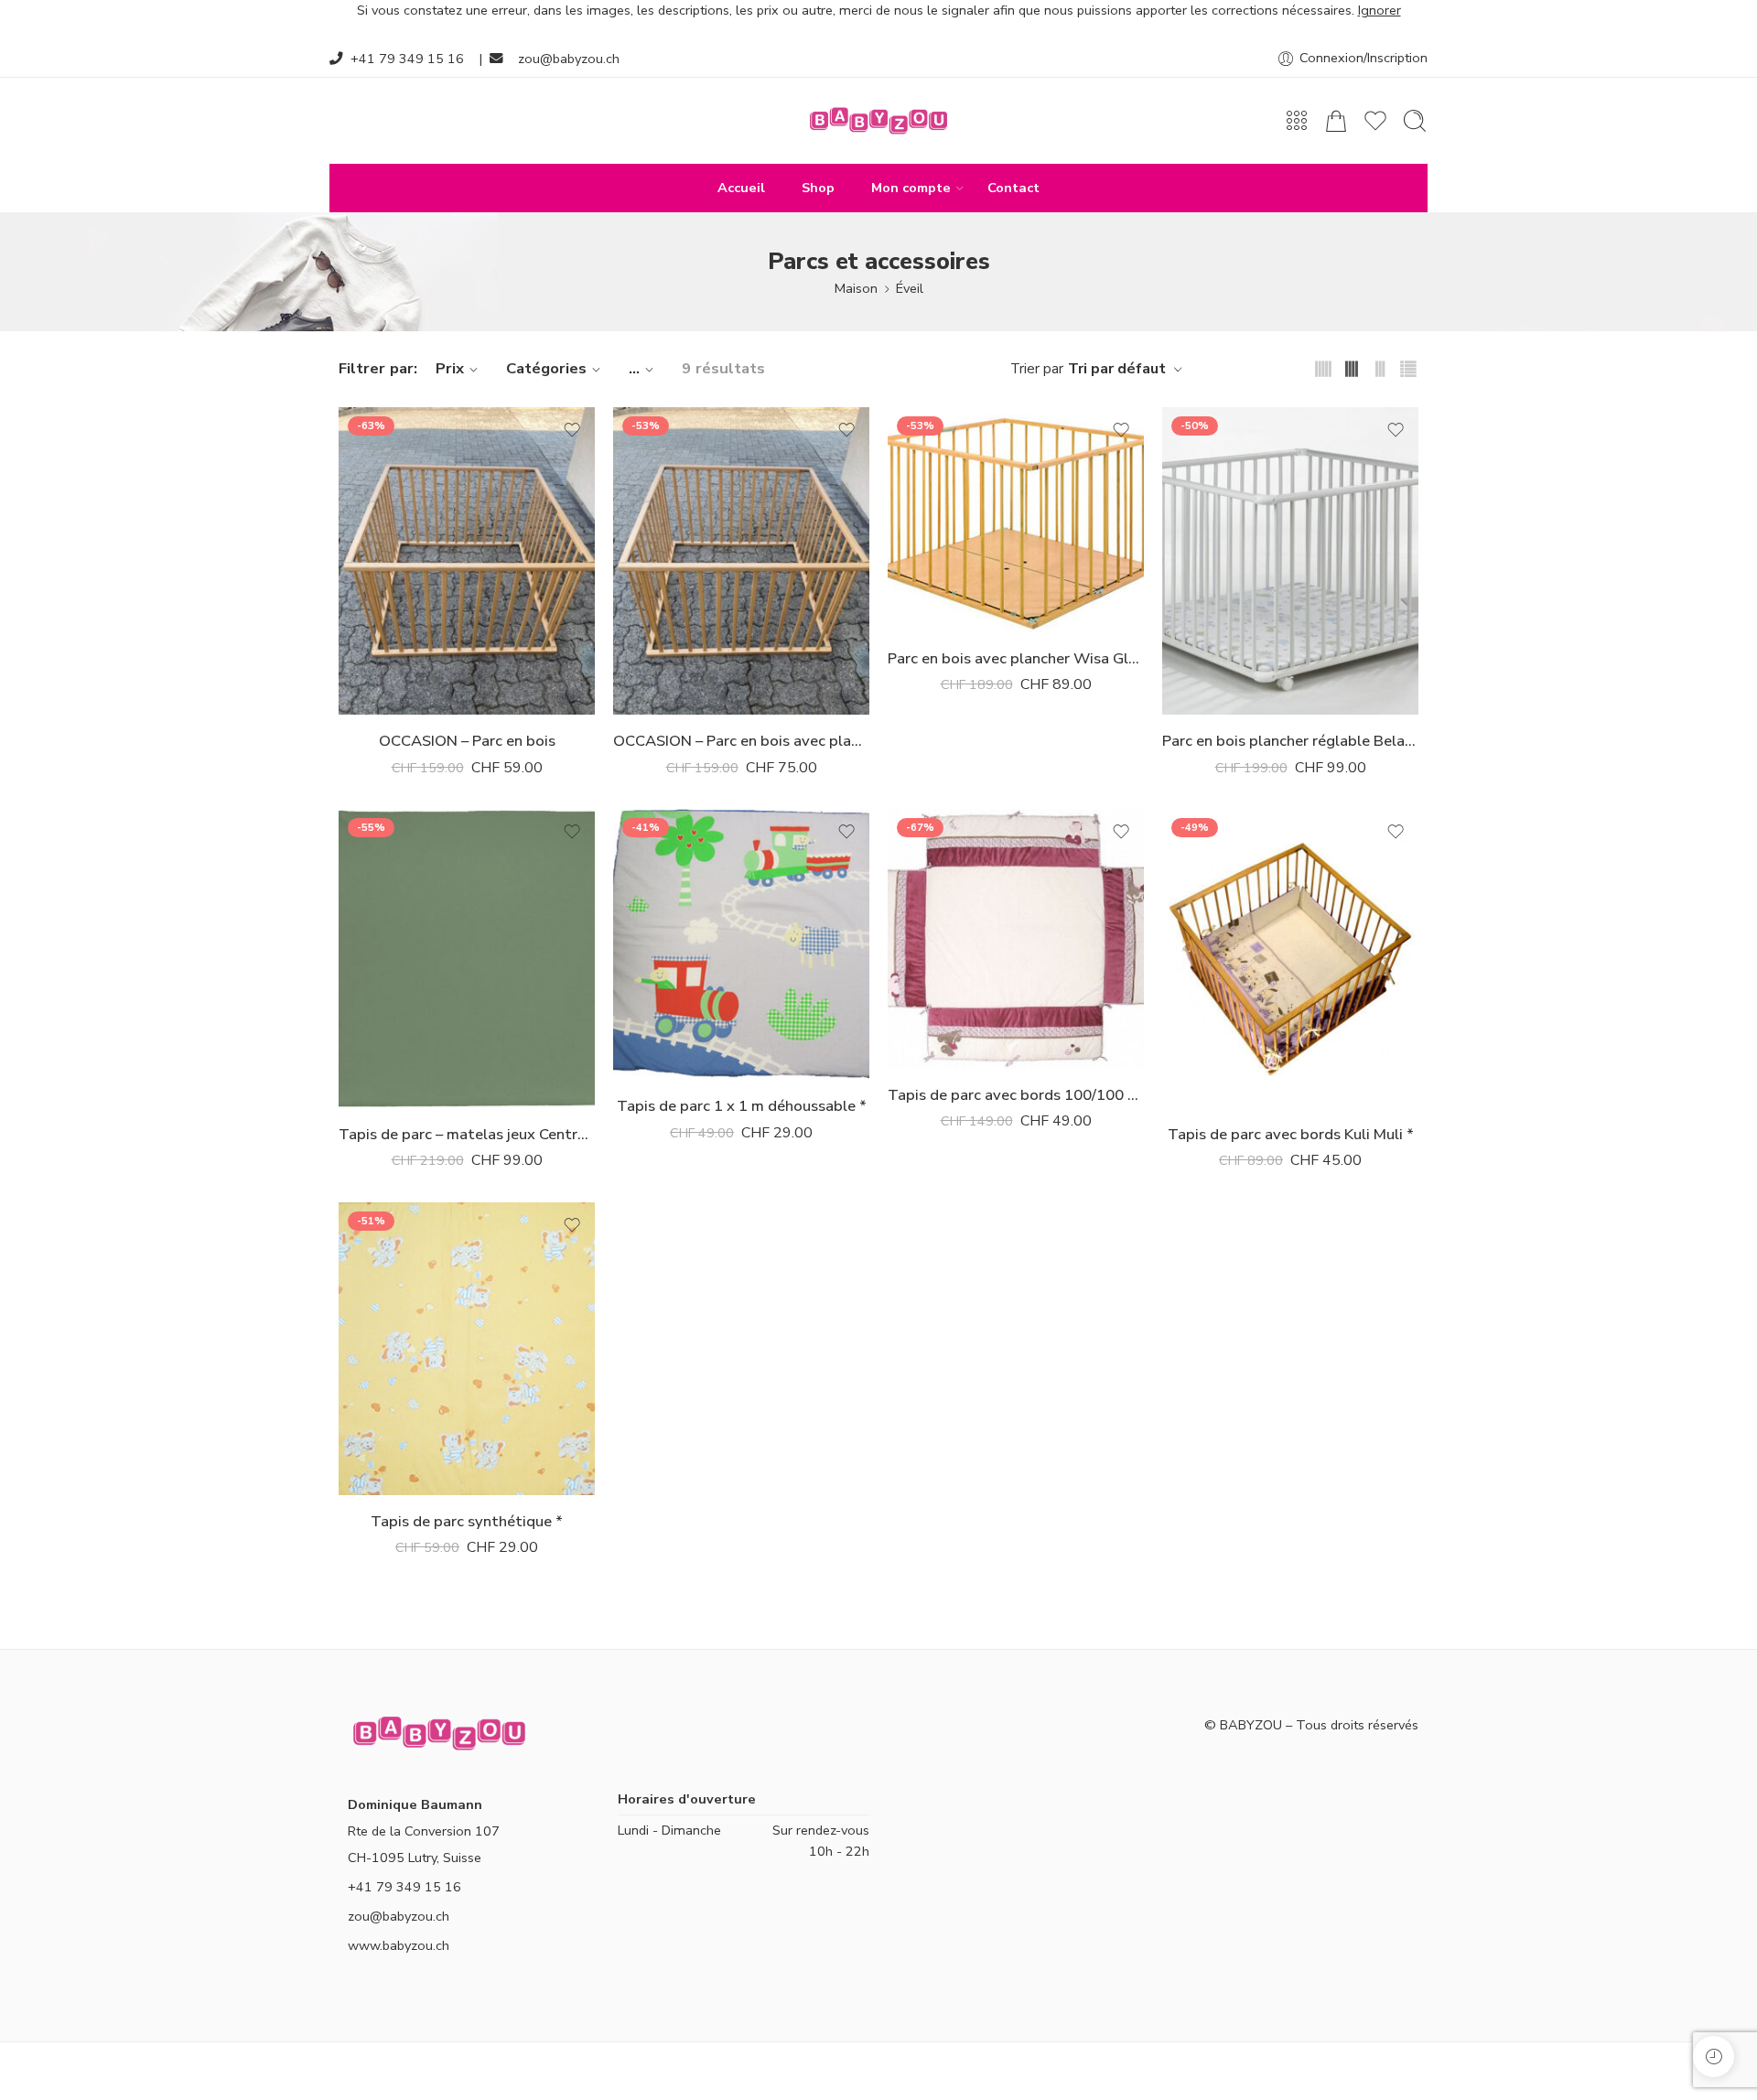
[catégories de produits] (1297, 121)
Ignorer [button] (1380, 10)
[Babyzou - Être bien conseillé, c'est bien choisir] (878, 121)
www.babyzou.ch (399, 1945)
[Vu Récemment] (1714, 2057)
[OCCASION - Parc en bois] (467, 561)
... (634, 368)
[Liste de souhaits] (572, 430)
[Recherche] (1415, 121)
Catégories (546, 368)
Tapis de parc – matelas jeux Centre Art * (467, 1134)
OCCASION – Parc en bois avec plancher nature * (741, 741)
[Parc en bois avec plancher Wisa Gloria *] (1016, 519)
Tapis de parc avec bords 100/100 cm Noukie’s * (1016, 1095)
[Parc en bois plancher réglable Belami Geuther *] (1290, 561)
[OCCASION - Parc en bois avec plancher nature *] (741, 561)
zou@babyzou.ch (569, 59)
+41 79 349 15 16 (407, 59)
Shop (818, 188)
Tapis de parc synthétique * (467, 1521)
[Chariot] (1336, 121)
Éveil (910, 288)
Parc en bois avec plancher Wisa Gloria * (1016, 658)
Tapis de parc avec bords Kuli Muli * (1291, 1134)
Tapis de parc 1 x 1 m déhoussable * (742, 1106)
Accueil (741, 188)
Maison (856, 288)
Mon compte (911, 188)
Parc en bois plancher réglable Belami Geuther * (1290, 741)
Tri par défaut (1117, 369)
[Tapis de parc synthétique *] (467, 1349)
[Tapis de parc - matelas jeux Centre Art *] (467, 958)
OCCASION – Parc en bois (467, 741)
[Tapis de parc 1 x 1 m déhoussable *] (741, 944)
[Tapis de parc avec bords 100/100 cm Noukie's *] (1016, 939)
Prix (450, 368)
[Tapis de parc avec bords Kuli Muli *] (1290, 958)
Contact (1013, 188)
